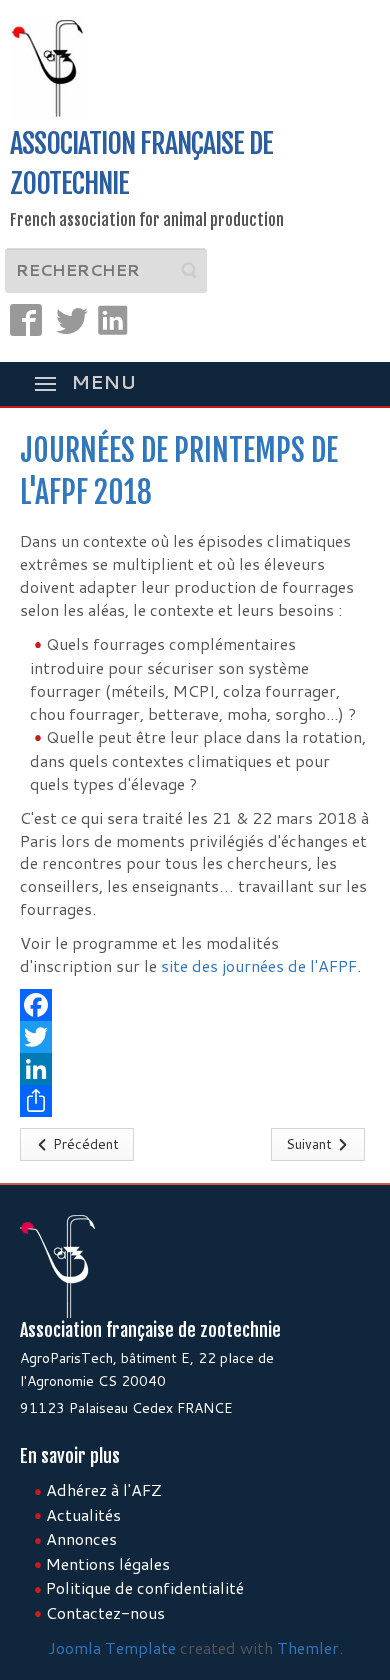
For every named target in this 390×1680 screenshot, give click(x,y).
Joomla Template (112, 1647)
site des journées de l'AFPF (259, 965)
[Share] (195, 1101)
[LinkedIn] (195, 1069)
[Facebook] (195, 1005)
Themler (308, 1647)
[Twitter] (195, 1037)
